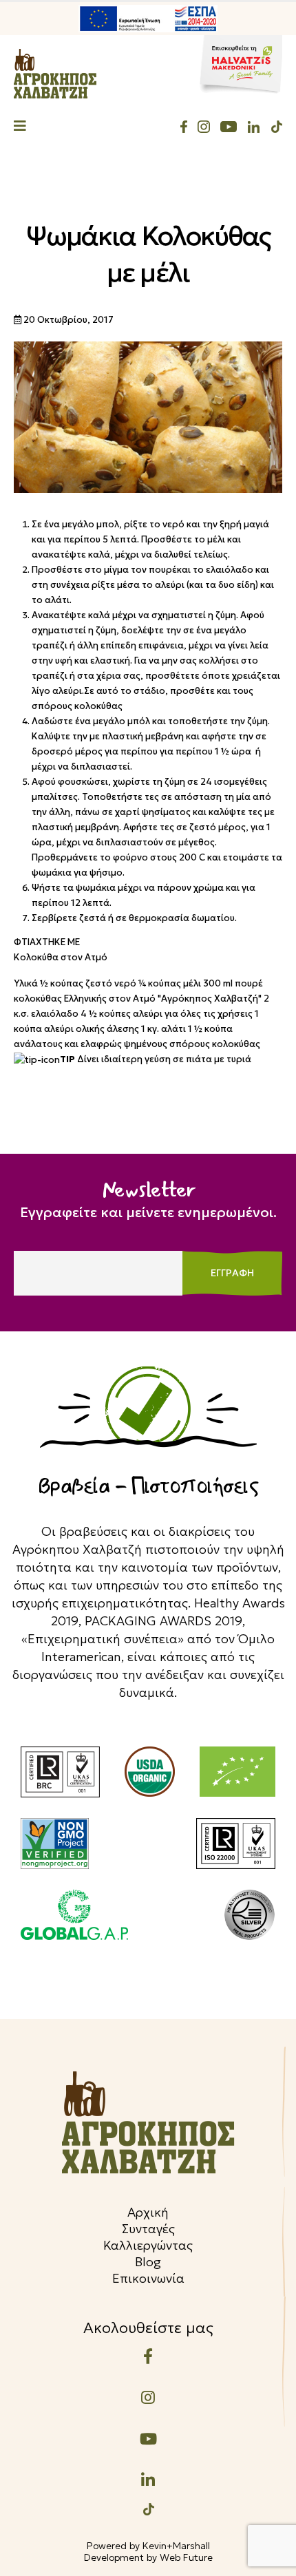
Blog (148, 2262)
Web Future (186, 2557)
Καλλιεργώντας (148, 2245)
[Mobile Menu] (20, 127)
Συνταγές (148, 2229)
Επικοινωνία (148, 2278)
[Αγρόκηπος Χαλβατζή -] (55, 74)
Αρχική (148, 2212)
